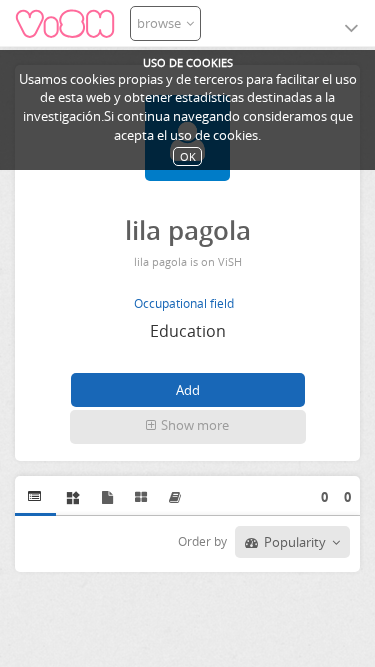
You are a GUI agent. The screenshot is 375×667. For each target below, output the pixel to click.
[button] (188, 427)
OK (188, 156)
